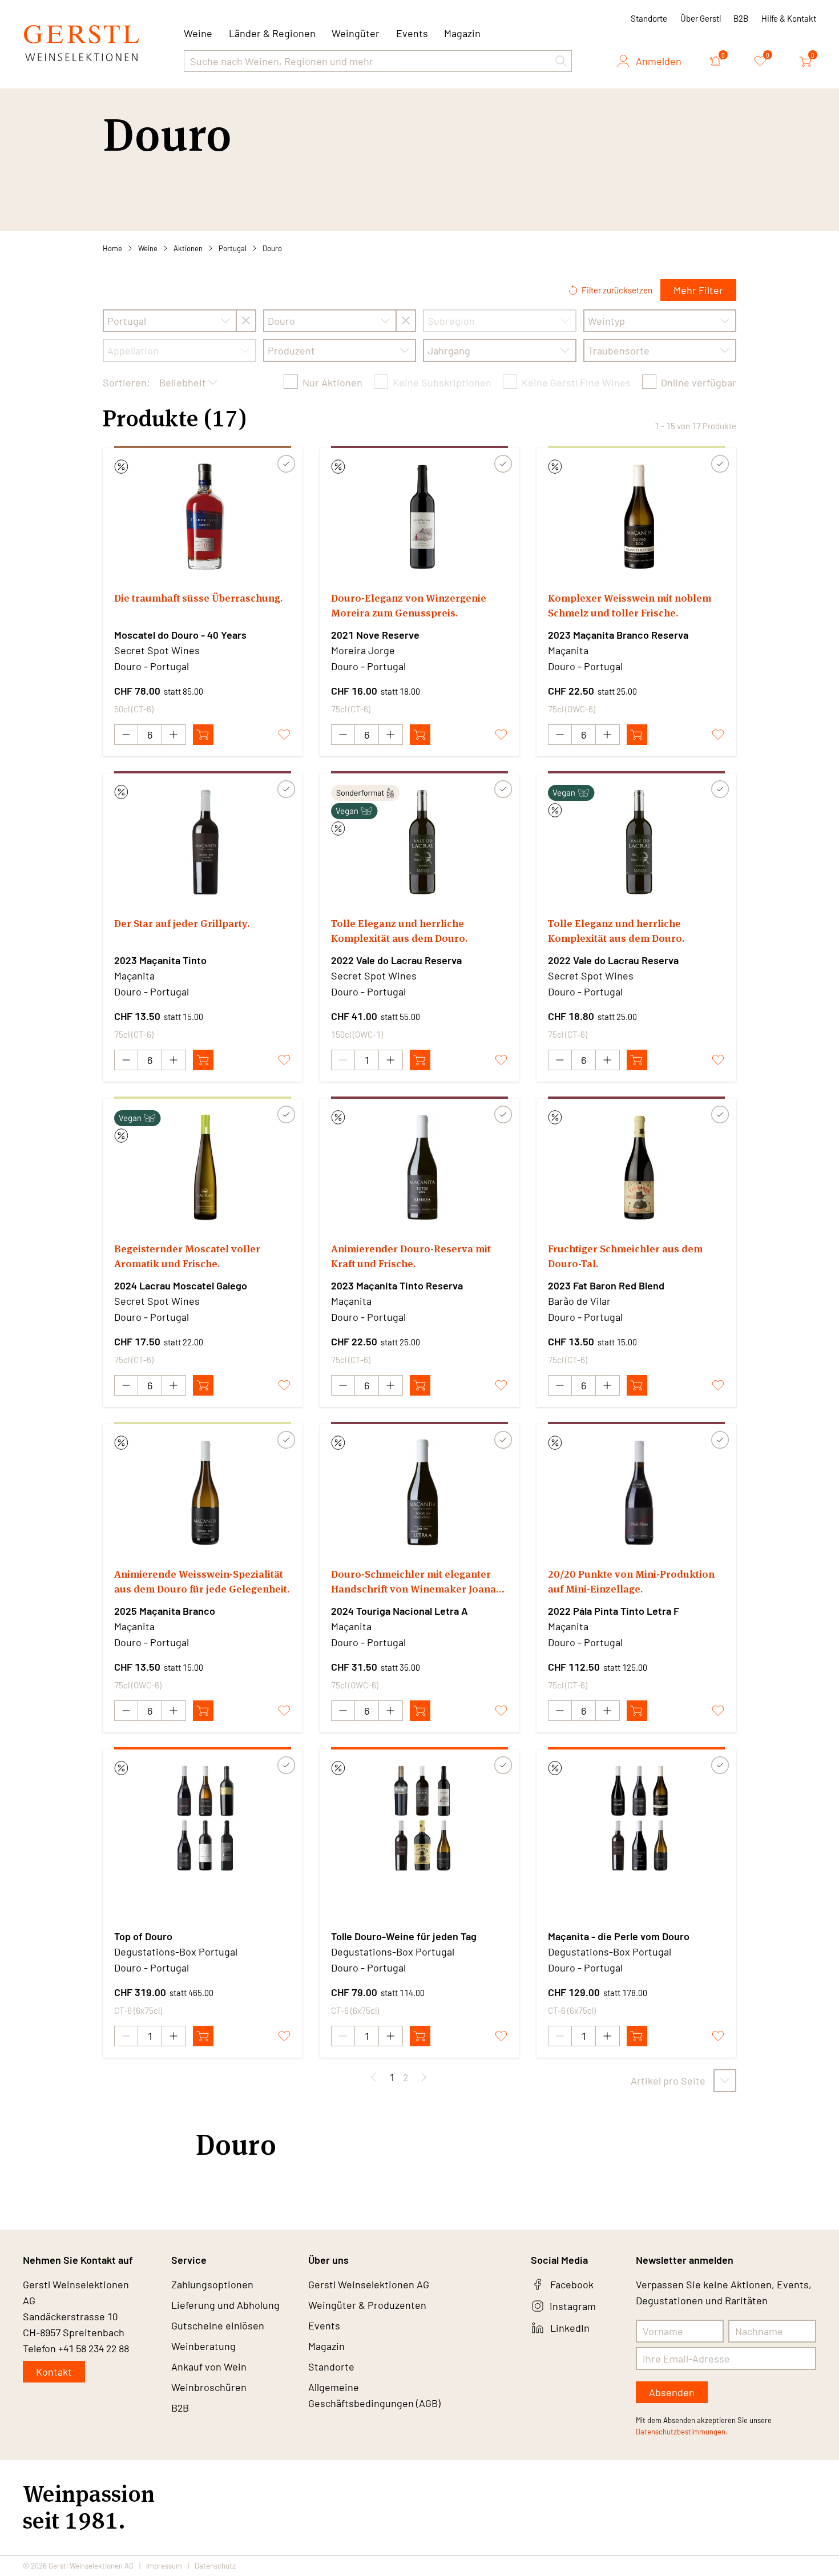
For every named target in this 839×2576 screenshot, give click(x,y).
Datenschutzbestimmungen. (682, 2432)
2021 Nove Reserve (375, 635)
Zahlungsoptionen (212, 2284)
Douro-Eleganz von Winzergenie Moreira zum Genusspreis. (409, 605)
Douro (272, 248)
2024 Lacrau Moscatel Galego (181, 1285)
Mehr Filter (698, 290)
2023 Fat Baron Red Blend (606, 1285)
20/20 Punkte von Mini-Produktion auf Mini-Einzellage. (631, 1581)
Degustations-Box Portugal (176, 1952)
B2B (741, 18)
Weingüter (356, 33)
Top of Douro (143, 1936)
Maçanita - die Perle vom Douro (619, 1936)
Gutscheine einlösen (218, 2325)
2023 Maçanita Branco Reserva (618, 635)
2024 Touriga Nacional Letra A (400, 1611)
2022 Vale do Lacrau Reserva (396, 960)
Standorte (649, 18)
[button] (561, 61)
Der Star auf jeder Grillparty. (182, 923)
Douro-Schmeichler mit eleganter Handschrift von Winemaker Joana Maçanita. (414, 1582)
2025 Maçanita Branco (165, 1611)
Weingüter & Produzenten (367, 2305)
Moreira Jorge (363, 650)
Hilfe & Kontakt (789, 18)
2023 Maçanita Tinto (160, 960)
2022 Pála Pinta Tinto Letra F (614, 1611)
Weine (148, 248)
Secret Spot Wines (157, 650)
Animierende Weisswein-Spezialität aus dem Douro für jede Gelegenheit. (202, 1581)
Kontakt (54, 2372)
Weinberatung (203, 2346)
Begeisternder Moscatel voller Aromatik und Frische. (187, 1256)
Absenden (672, 2392)
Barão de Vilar (579, 1301)
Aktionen (188, 248)
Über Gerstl (701, 18)
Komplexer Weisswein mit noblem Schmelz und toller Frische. (630, 605)
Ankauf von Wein (209, 2367)
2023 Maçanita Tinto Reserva (397, 1285)
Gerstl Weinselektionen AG (369, 2284)
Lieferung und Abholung (225, 2305)
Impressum (164, 2566)
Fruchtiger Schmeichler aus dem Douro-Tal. (625, 1256)
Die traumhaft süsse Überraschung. (198, 598)
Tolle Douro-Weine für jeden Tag (404, 1936)
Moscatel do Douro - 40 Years (180, 635)
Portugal (233, 248)
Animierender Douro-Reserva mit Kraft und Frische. (411, 1256)
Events (412, 33)
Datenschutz (215, 2566)
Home (112, 248)
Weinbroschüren (209, 2387)
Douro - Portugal (152, 666)
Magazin (462, 33)
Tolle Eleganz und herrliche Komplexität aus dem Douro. (399, 931)
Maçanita (568, 650)
